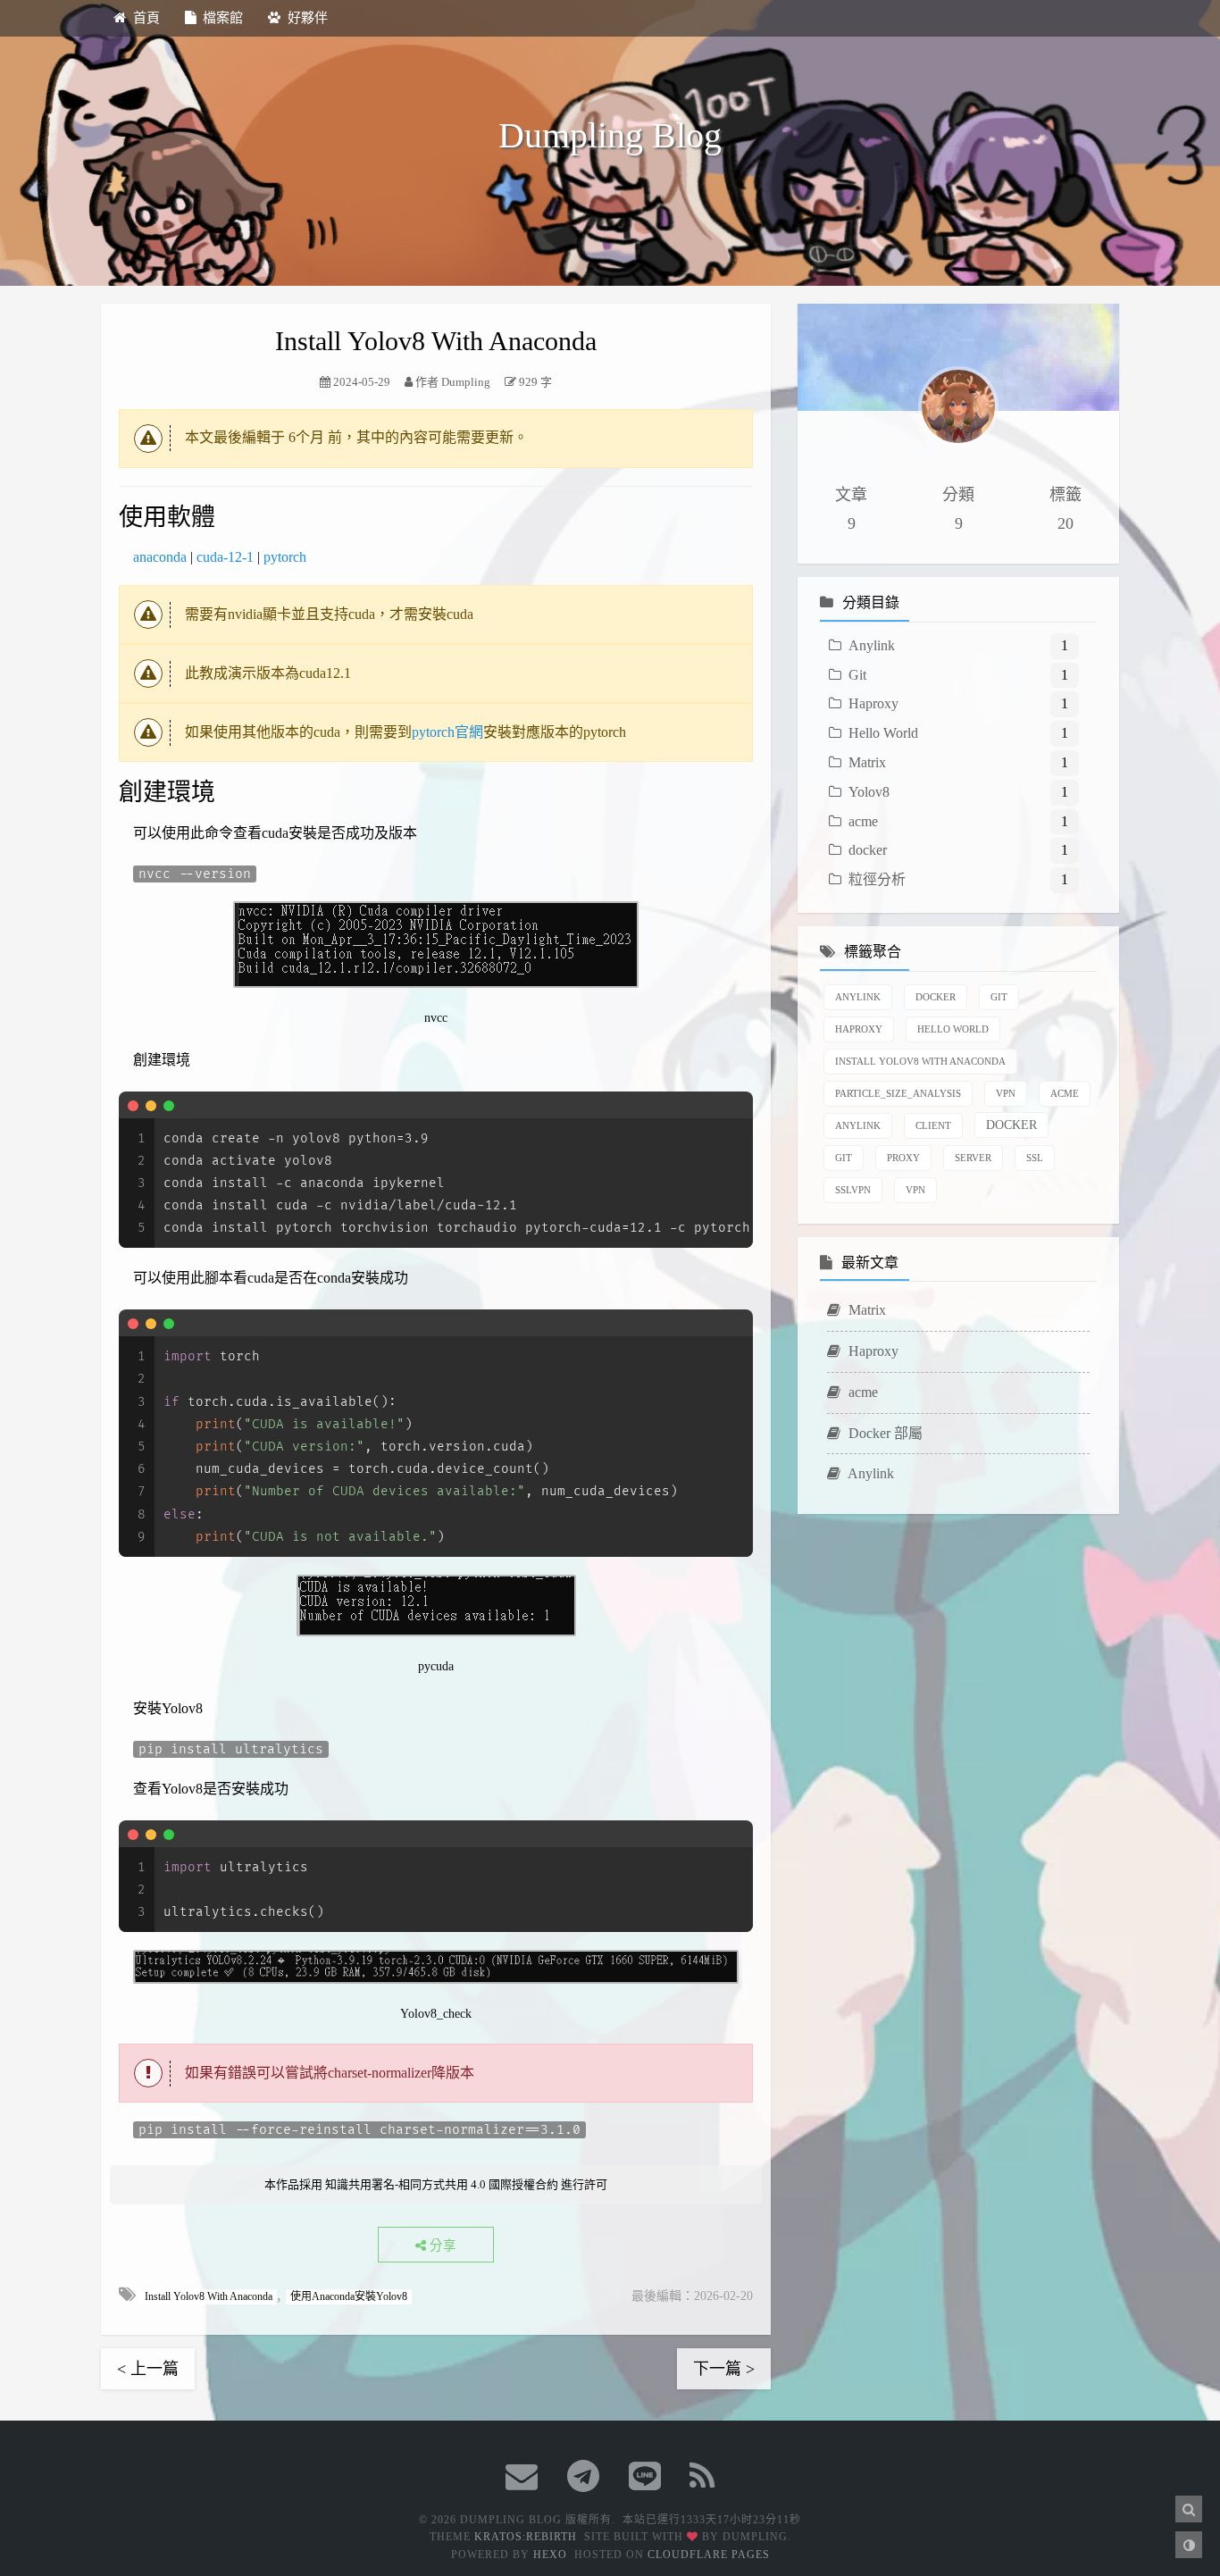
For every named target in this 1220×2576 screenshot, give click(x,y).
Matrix (867, 762)
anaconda (160, 557)
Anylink (872, 644)
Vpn (1006, 1092)
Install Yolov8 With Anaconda (209, 2296)
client (933, 1125)
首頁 (146, 18)
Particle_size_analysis (898, 1092)
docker (868, 850)
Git (857, 674)
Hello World (883, 733)
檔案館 (223, 18)
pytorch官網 (447, 732)
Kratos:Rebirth (526, 2537)
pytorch (285, 557)
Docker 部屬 (884, 1432)
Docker (936, 996)
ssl (1035, 1157)
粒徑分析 (877, 879)
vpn (915, 1189)
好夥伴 (308, 18)
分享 (441, 2246)
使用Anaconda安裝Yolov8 (349, 2296)
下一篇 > (724, 2369)
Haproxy (873, 703)
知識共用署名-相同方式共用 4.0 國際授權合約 (442, 2184)
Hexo (550, 2555)
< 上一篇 (148, 2369)
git (844, 1157)
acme (863, 820)
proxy (903, 1157)
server (973, 1157)
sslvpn (853, 1189)
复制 (729, 1105)
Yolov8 (869, 791)
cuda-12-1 (225, 557)
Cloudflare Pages (709, 2555)
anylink (858, 1125)
